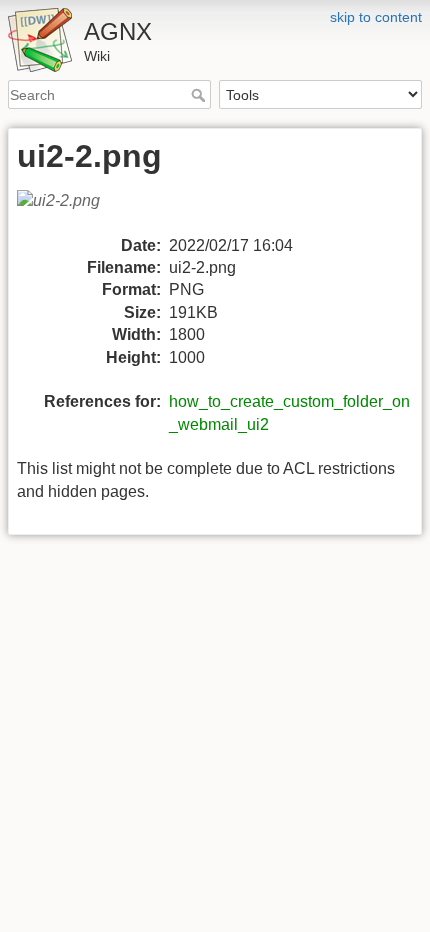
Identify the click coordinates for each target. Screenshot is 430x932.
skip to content (376, 17)
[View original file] (70, 210)
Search (200, 95)
